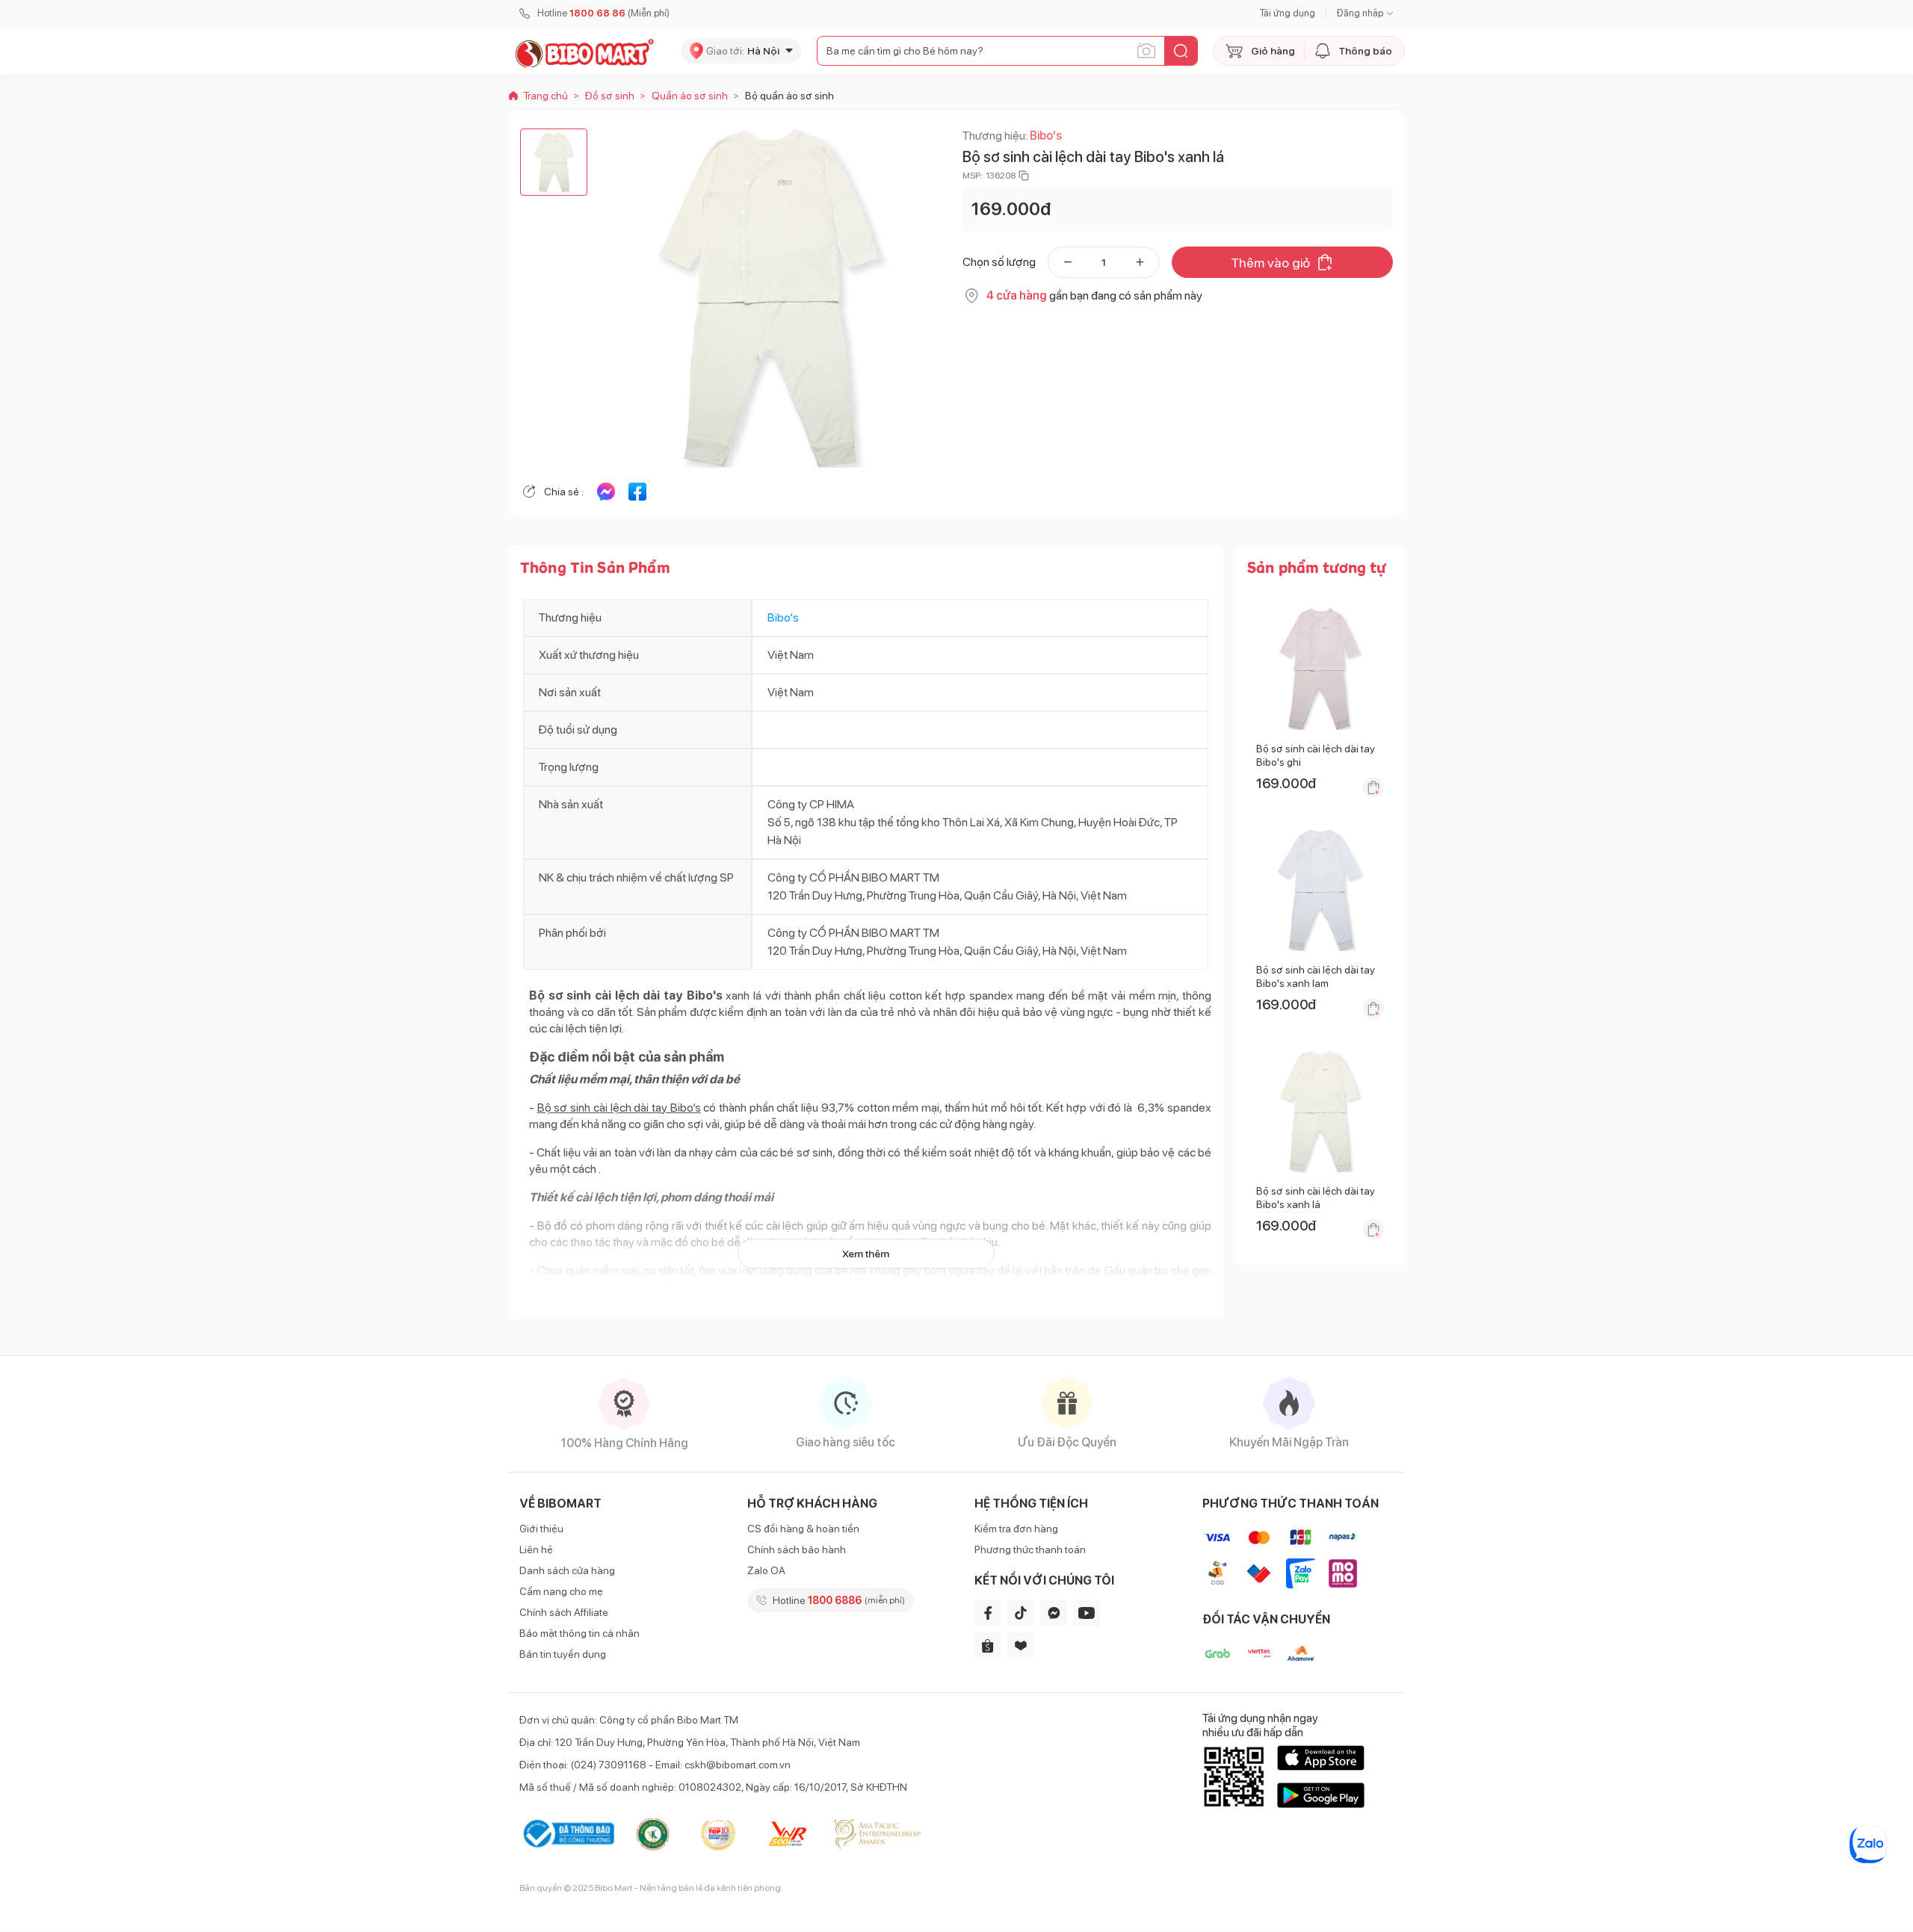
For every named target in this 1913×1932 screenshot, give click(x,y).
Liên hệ (536, 1549)
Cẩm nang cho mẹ (561, 1591)
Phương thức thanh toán (1030, 1549)
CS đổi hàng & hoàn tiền (803, 1529)
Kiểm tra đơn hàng (1016, 1529)
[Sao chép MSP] (1024, 176)
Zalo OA (766, 1570)
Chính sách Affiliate (564, 1612)
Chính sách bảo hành (797, 1549)
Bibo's (1046, 136)
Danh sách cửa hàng (567, 1570)
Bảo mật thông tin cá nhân (580, 1633)
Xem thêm (866, 1254)
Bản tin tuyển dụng (563, 1654)
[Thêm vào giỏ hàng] (1373, 787)
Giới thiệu (541, 1529)
